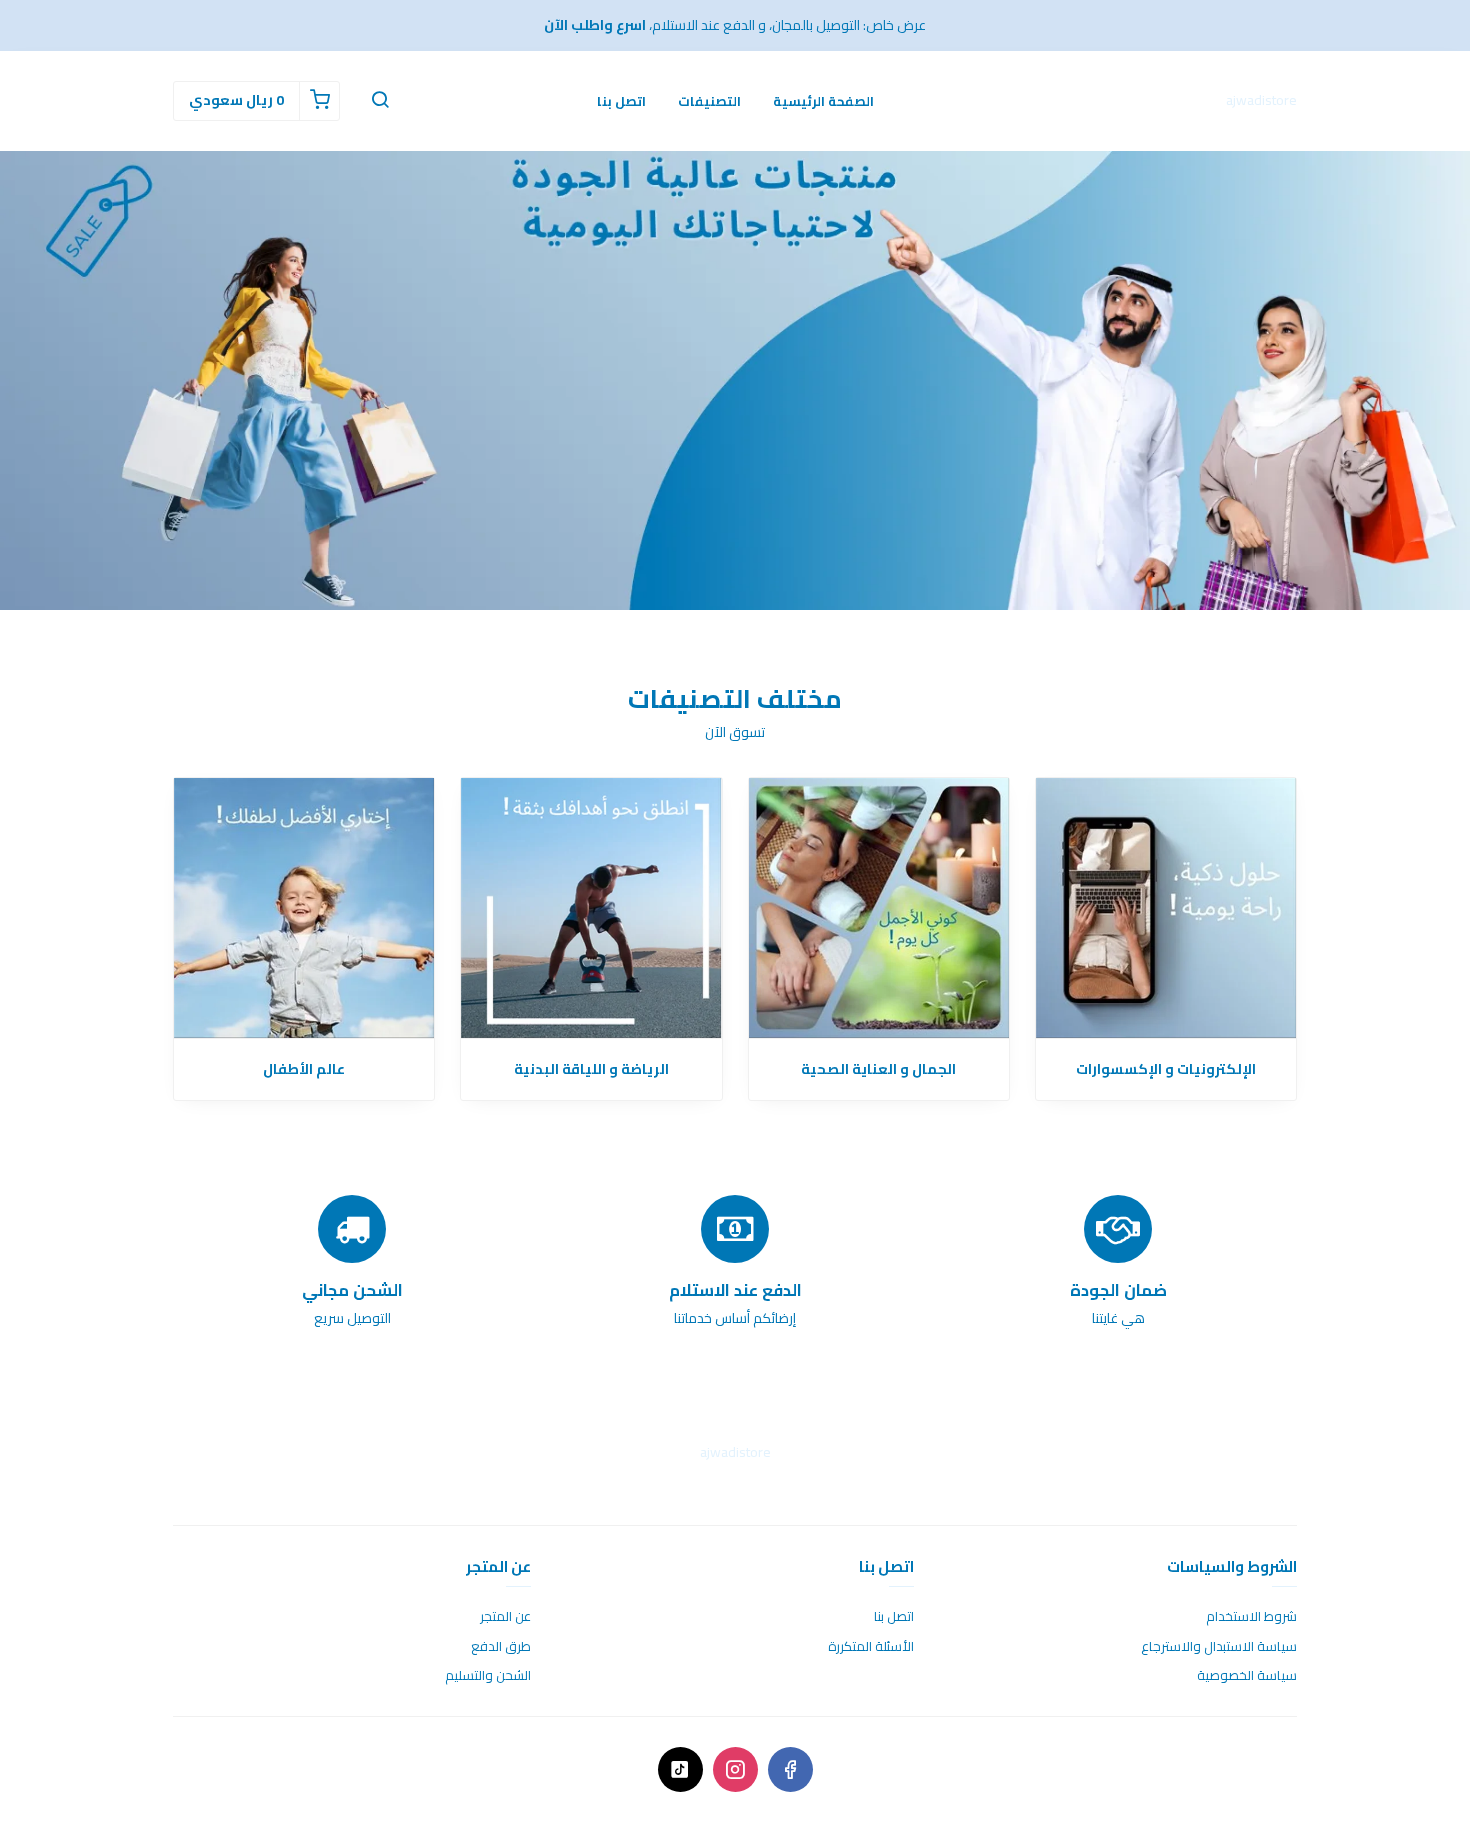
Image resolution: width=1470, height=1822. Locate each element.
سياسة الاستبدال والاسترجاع (1219, 1647)
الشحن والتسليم (488, 1676)
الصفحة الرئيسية (823, 101)
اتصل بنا (621, 101)
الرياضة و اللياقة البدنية (591, 1069)
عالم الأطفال (304, 1069)
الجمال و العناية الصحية (878, 1069)
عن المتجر (505, 1617)
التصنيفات (709, 101)
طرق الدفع (501, 1647)
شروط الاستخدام (1251, 1617)
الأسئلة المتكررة (871, 1647)
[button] (380, 101)
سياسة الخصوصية (1247, 1676)
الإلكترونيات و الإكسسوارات (1166, 1069)
